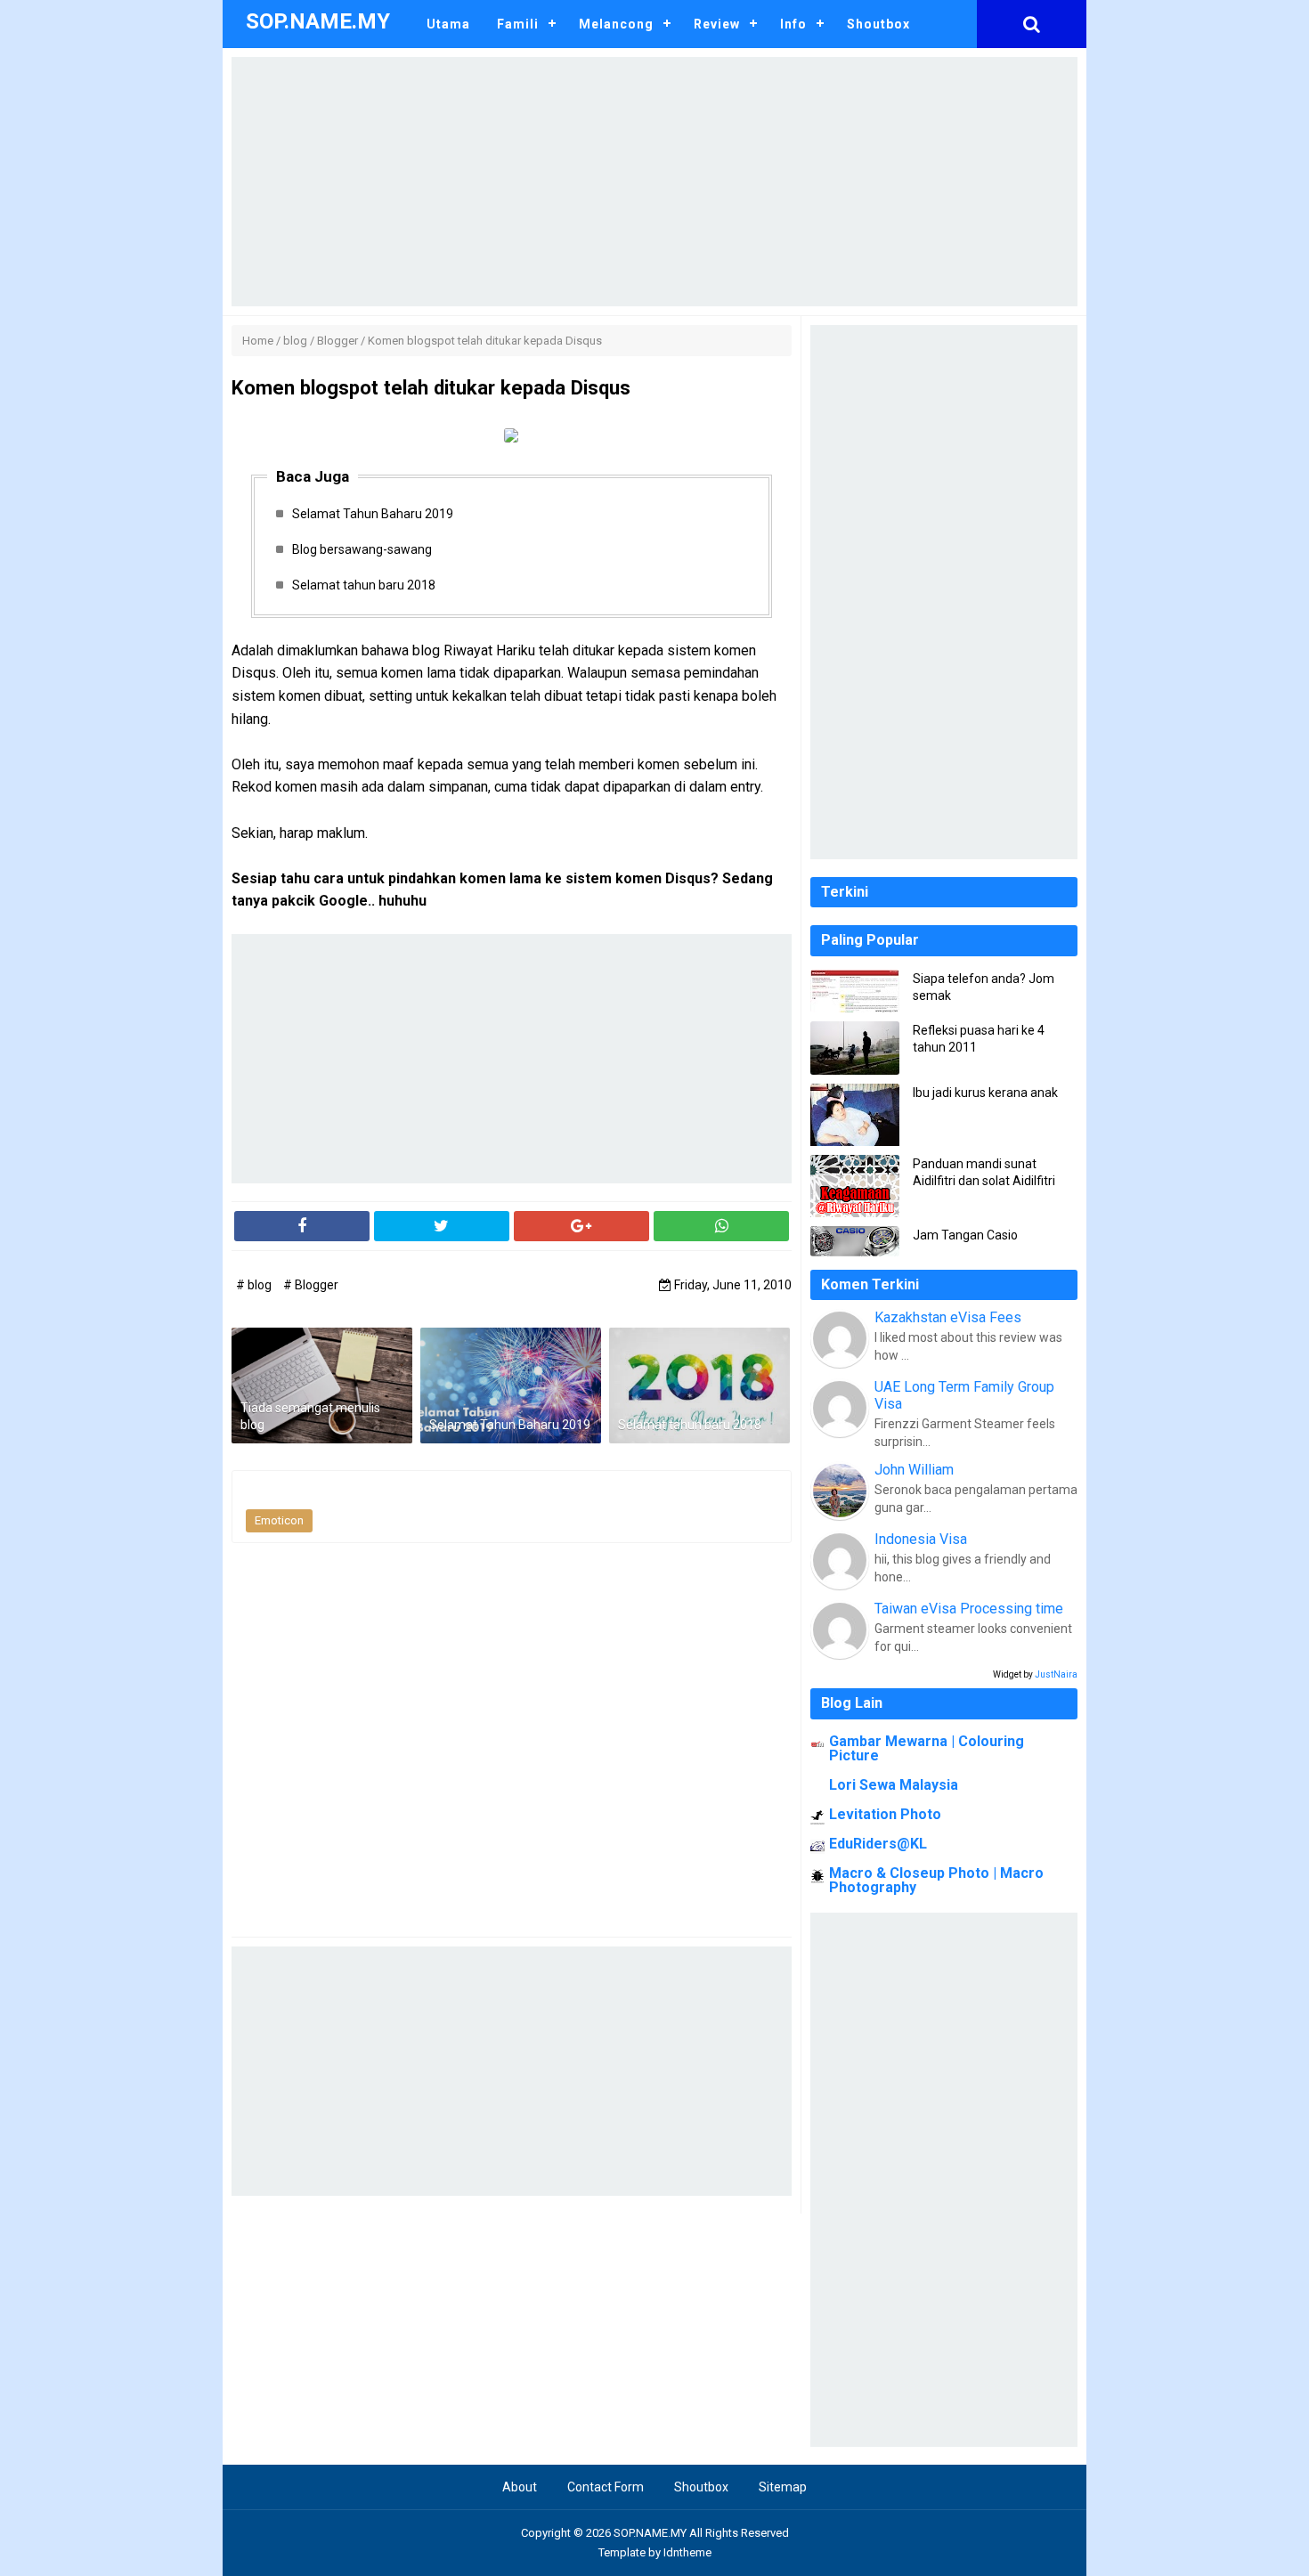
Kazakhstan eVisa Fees (948, 1317)
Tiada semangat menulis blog (310, 1417)
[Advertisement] (654, 182)
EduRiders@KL (878, 1844)
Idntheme (687, 2552)
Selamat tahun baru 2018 (364, 585)
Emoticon (279, 1520)
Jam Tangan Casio (965, 1235)
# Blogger (311, 1285)
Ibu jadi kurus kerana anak (985, 1093)
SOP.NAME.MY (650, 2533)
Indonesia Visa (921, 1539)
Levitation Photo (885, 1814)
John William (914, 1470)
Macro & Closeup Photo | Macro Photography (936, 1880)
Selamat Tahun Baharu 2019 (373, 514)
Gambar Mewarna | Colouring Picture (927, 1748)
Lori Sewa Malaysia (894, 1785)
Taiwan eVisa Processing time (969, 1609)
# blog (255, 1285)
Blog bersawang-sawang (362, 549)
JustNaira (1056, 1674)
